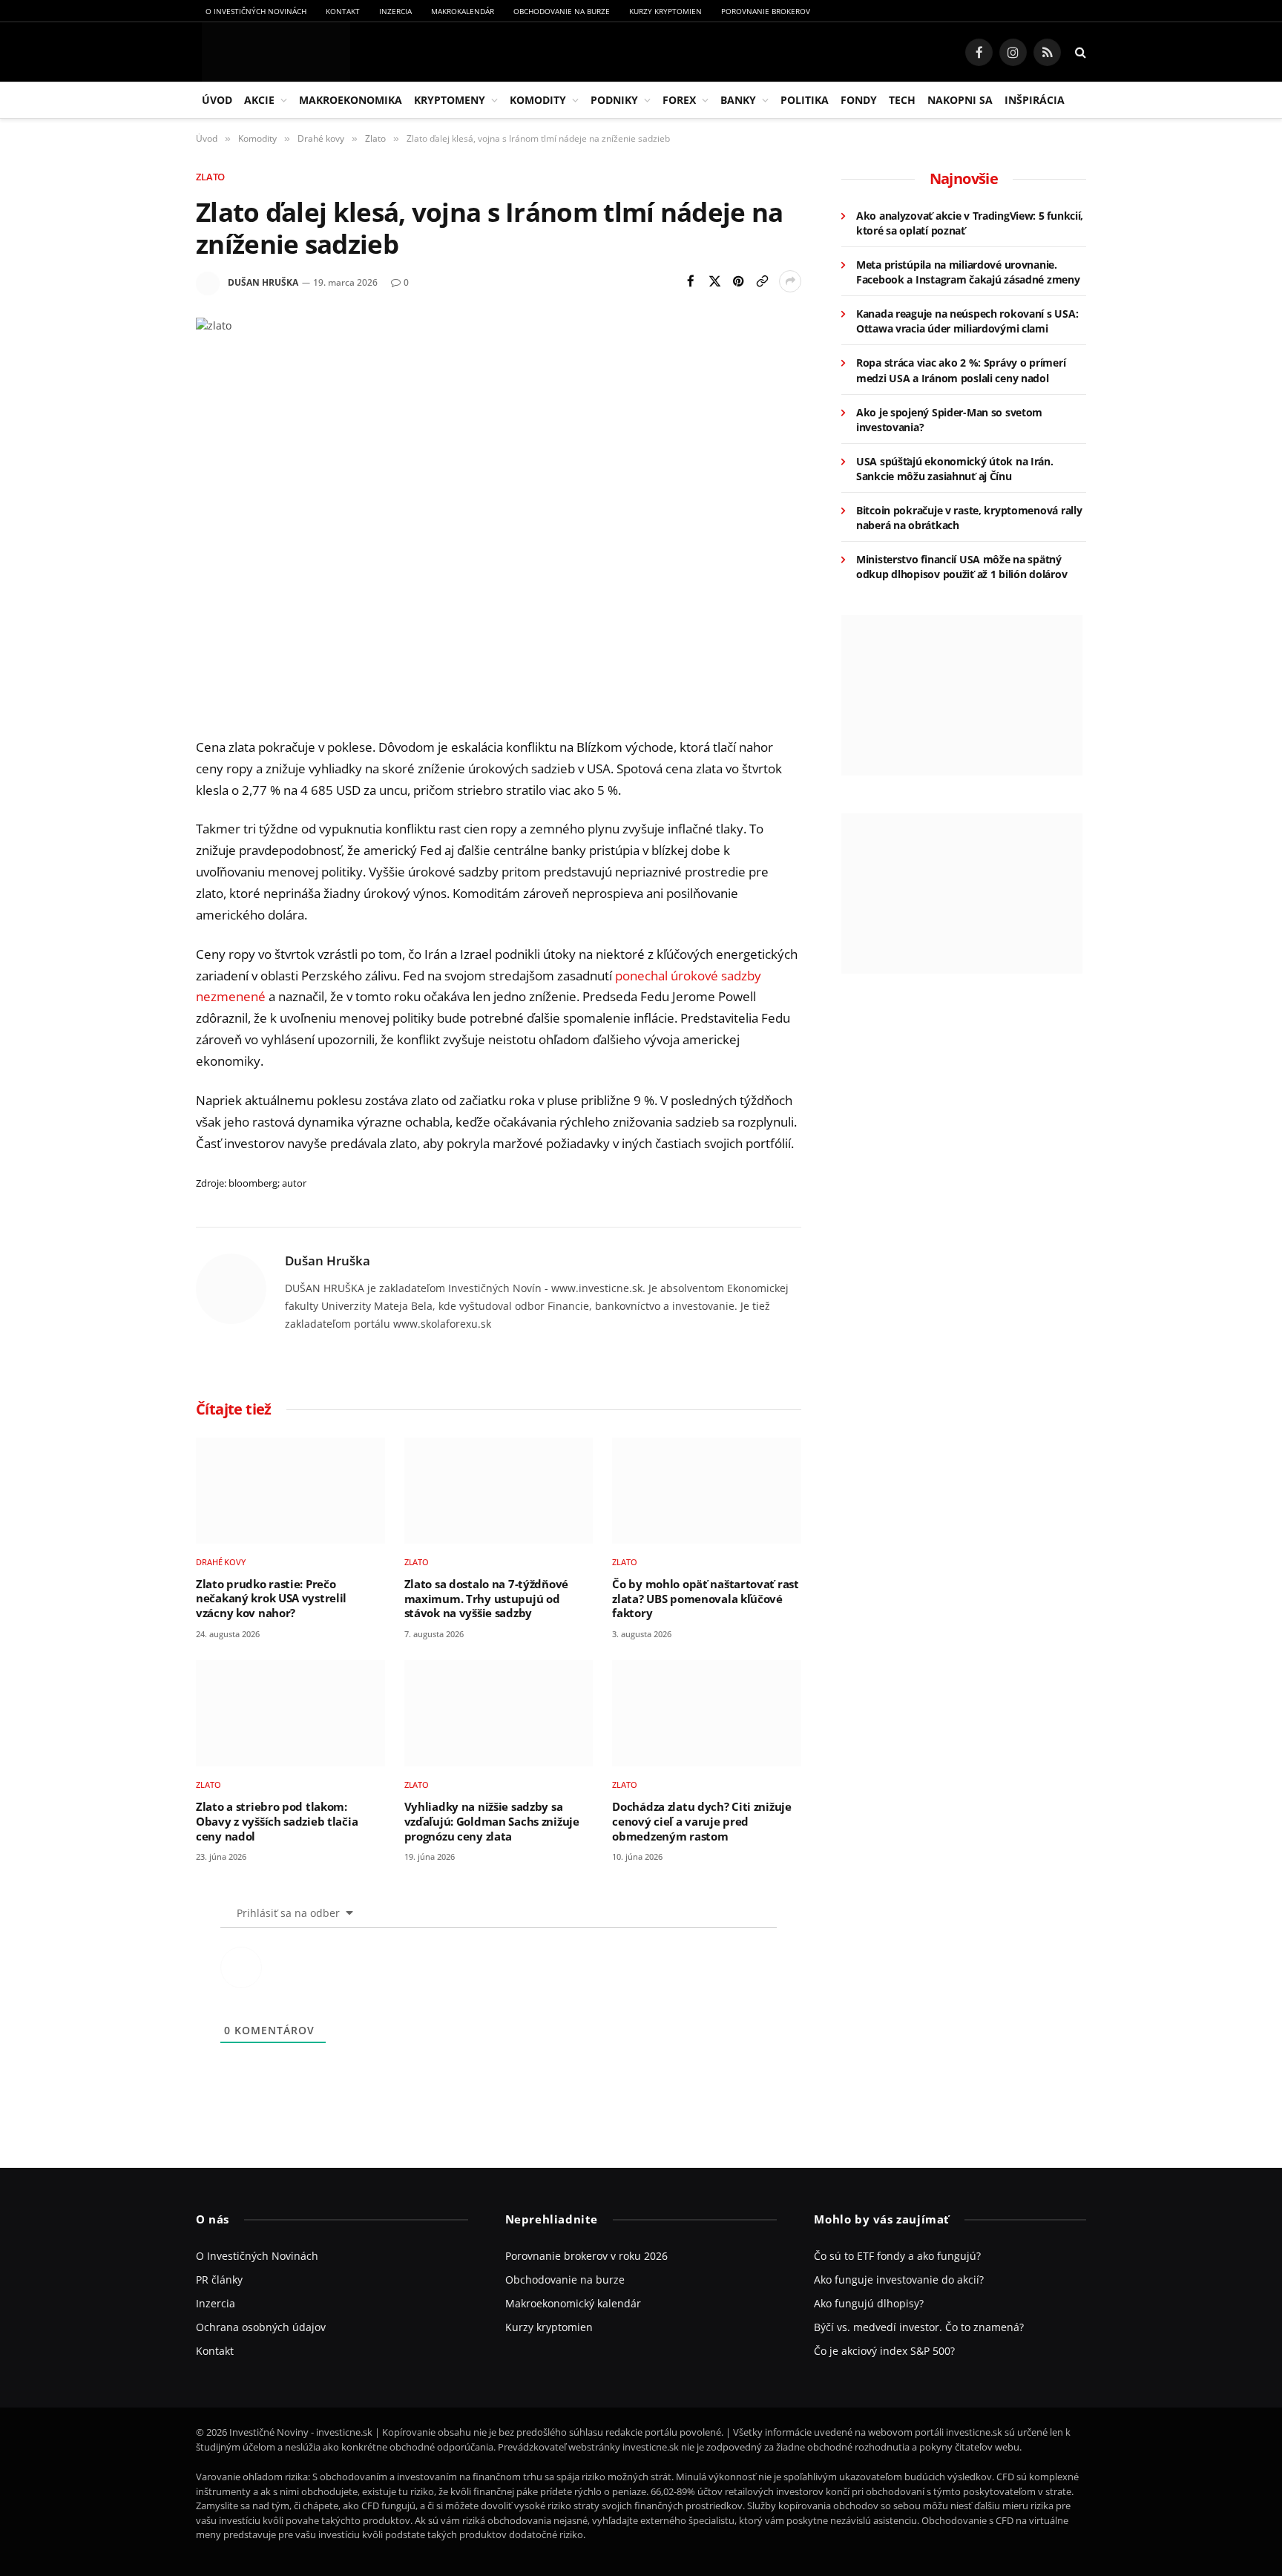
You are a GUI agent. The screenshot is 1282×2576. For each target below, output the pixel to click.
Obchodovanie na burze (562, 11)
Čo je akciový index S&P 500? (884, 2351)
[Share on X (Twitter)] (714, 281)
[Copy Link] (762, 281)
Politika (805, 100)
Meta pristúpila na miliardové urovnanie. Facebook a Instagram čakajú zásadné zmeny (968, 272)
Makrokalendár (463, 11)
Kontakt (343, 11)
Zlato (210, 177)
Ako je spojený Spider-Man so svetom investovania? (949, 420)
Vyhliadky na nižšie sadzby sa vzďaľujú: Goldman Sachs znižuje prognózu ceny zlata (492, 1821)
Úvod (217, 100)
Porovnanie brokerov (766, 11)
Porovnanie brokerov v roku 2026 (586, 2256)
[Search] (1079, 52)
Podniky (614, 100)
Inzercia (395, 11)
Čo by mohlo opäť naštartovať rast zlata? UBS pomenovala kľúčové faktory (705, 1599)
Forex (679, 100)
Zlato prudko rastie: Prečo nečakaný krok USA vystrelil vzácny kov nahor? (271, 1599)
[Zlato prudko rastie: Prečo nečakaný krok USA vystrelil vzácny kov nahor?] (290, 1491)
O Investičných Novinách (256, 11)
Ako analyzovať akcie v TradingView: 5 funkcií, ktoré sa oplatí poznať (970, 223)
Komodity (538, 100)
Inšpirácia (1035, 100)
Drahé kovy (221, 1562)
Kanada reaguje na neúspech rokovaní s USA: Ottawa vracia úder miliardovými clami (967, 321)
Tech (902, 100)
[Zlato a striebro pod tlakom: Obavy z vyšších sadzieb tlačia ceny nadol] (290, 1713)
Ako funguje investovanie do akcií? (899, 2280)
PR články (219, 2280)
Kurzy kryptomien (665, 11)
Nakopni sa (960, 100)
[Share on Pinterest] (738, 281)
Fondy (859, 100)
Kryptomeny (450, 100)
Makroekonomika (351, 100)
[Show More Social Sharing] (790, 281)
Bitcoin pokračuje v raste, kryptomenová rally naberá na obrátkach (969, 518)
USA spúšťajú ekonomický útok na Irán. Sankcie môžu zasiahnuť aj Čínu (955, 469)
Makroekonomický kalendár (573, 2303)
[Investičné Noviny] (273, 52)
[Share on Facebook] (691, 281)
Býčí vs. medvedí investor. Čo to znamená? (919, 2327)
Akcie (259, 100)
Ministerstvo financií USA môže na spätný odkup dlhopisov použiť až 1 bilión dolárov (961, 567)
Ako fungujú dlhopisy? (869, 2303)
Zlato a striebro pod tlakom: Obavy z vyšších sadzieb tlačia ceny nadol (277, 1821)
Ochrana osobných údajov (261, 2327)
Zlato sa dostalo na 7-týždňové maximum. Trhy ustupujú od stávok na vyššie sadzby (486, 1599)
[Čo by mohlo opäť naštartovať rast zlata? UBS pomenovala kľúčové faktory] (707, 1491)
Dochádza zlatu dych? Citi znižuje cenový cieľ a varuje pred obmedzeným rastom (701, 1821)
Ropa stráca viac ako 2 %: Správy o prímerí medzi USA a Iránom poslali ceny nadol (961, 370)
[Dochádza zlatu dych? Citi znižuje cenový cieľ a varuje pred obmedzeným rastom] (707, 1713)
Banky (738, 100)
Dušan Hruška (263, 282)
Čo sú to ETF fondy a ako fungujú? (897, 2256)
